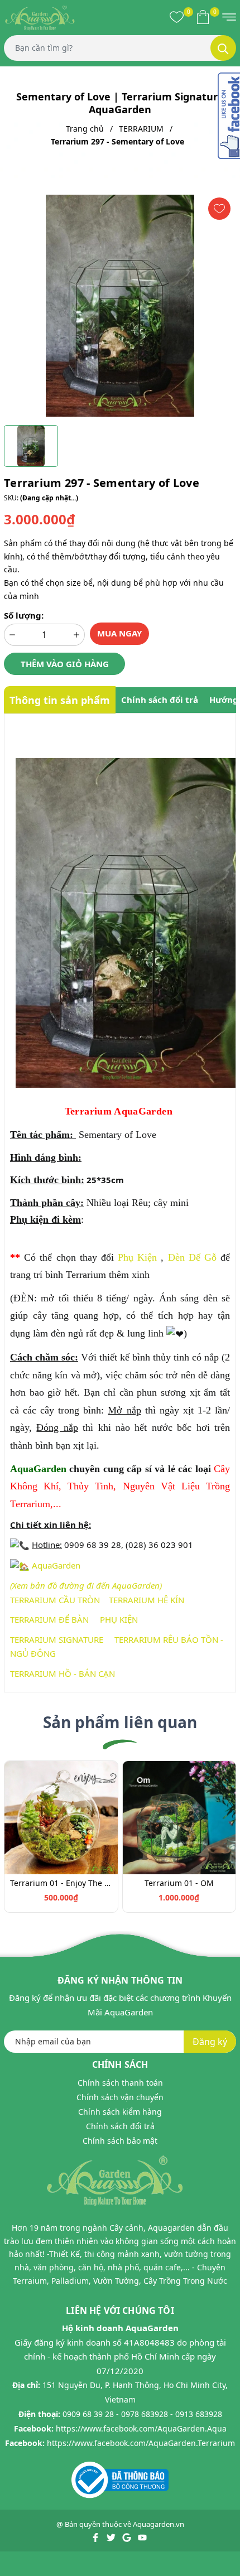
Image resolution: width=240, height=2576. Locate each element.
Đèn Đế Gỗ (192, 1257)
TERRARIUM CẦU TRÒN (55, 1600)
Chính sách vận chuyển (120, 2097)
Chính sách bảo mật (120, 2141)
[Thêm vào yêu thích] (219, 209)
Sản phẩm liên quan (120, 1722)
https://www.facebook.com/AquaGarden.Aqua (141, 2428)
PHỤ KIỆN (119, 1619)
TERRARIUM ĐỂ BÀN (49, 1619)
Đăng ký (210, 2042)
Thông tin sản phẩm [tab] (60, 700)
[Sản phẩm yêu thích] (177, 17)
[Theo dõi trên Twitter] (112, 2536)
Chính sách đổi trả (120, 2126)
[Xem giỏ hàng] (203, 17)
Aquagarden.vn (159, 2524)
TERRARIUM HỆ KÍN (147, 1600)
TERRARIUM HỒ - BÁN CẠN (63, 1673)
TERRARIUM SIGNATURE (57, 1639)
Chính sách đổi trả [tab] (160, 700)
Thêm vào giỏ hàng (65, 664)
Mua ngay (119, 633)
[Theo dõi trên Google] (128, 2536)
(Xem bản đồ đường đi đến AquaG (74, 1585)
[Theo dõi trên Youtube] (142, 2536)
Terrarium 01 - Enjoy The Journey (61, 1883)
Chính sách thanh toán (120, 2083)
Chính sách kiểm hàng (120, 2112)
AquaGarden (56, 1565)
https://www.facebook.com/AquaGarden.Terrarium (141, 2443)
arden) (150, 1585)
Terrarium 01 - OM (179, 1883)
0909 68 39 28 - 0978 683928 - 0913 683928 (142, 2414)
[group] (120, 306)
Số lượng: (24, 615)
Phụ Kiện (137, 1257)
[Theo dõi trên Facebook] (96, 2536)
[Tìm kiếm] (223, 48)
